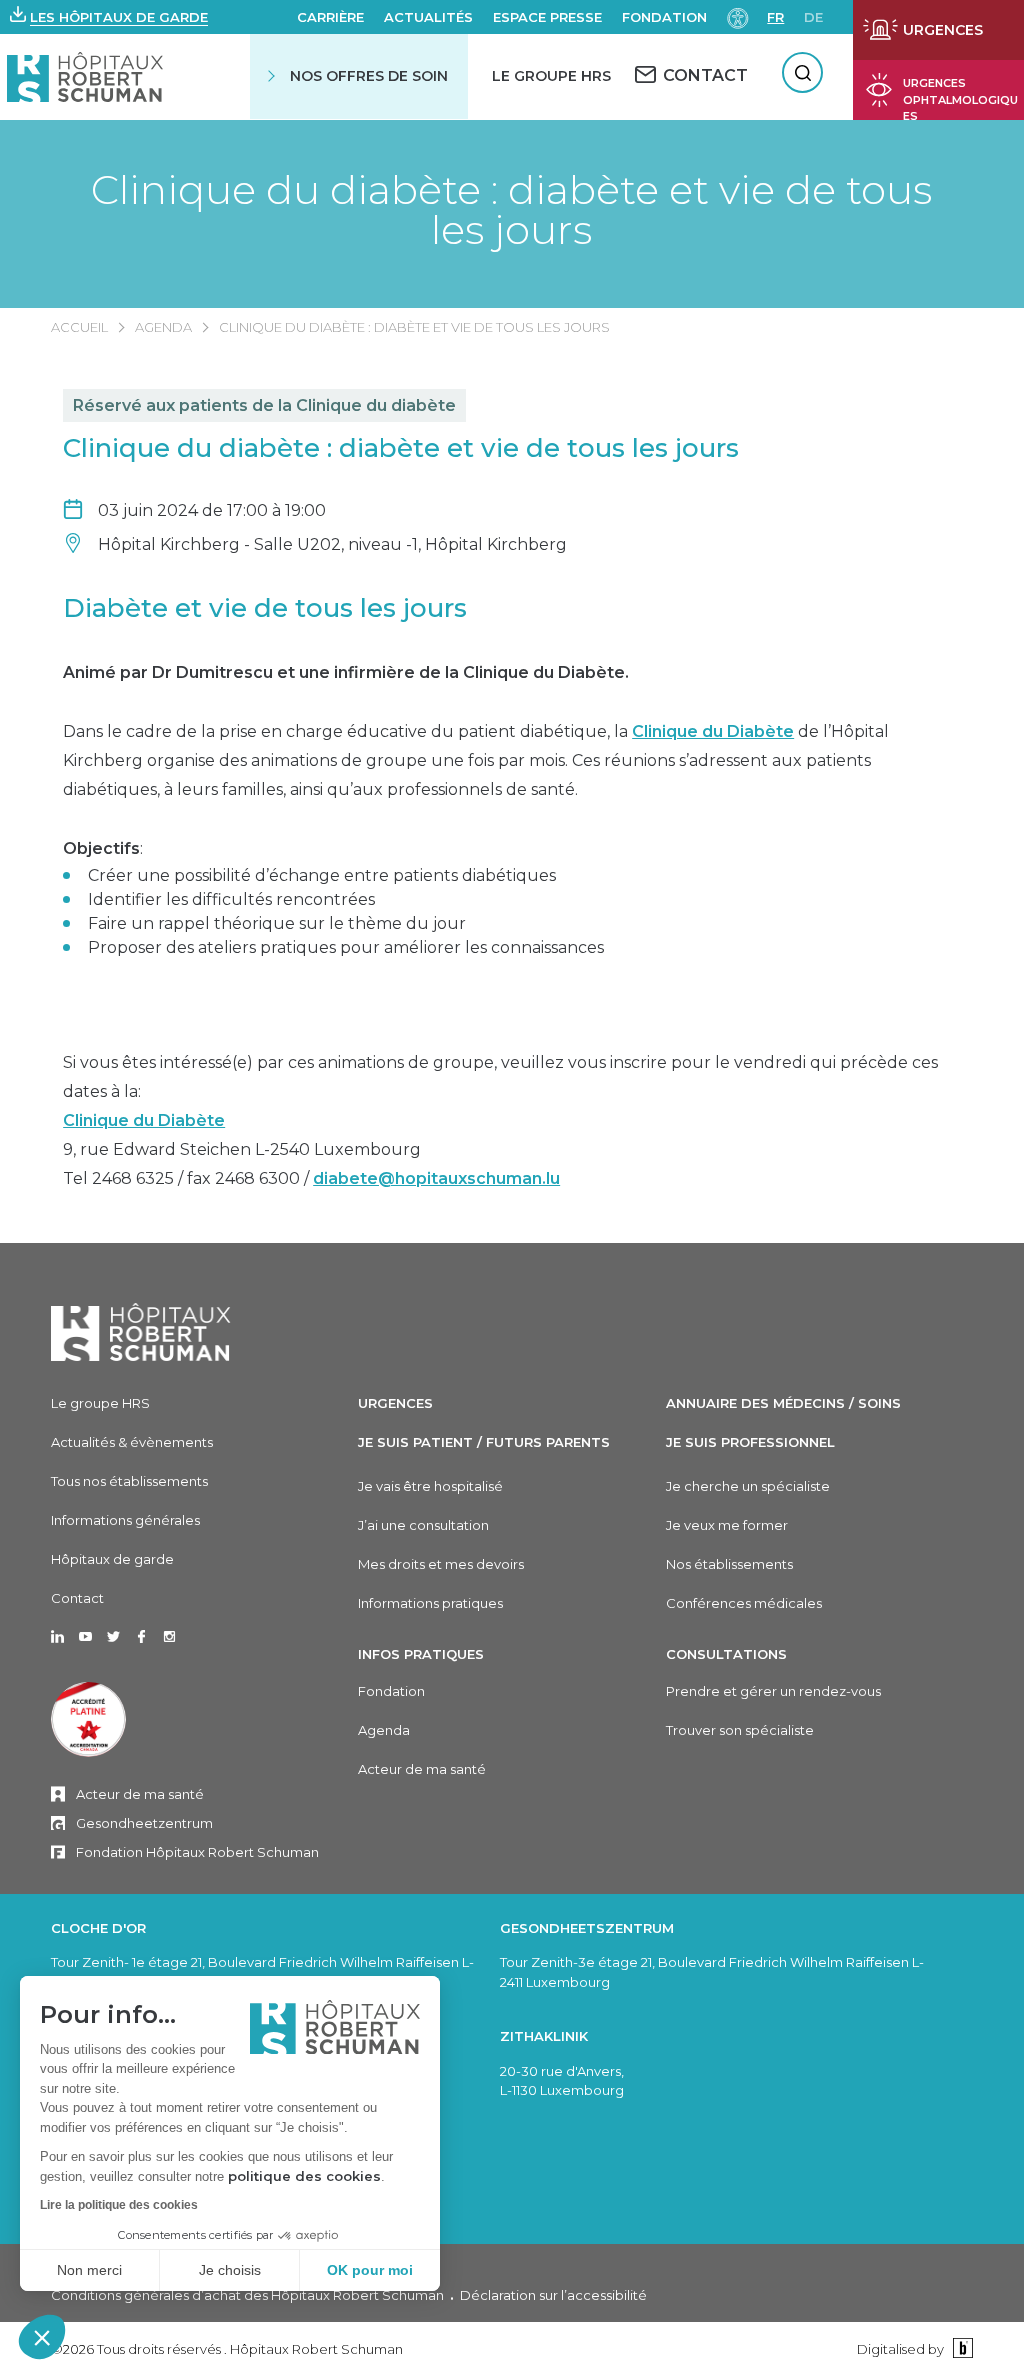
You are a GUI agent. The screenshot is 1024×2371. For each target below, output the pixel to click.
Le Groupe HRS (551, 76)
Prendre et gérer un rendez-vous (773, 1691)
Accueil (79, 327)
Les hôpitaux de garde (119, 17)
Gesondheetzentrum (144, 1823)
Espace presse (547, 17)
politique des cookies (304, 2176)
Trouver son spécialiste (740, 1730)
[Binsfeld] (960, 2348)
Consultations (726, 1654)
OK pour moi (370, 2270)
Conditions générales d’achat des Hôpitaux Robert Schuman (247, 2295)
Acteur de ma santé (140, 1794)
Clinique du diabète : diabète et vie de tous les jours (511, 210)
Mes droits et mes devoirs (441, 1564)
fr (775, 17)
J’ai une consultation (423, 1525)
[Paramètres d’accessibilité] (738, 16)
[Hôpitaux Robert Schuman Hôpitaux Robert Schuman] (85, 76)
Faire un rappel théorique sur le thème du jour (277, 923)
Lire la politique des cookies (119, 2205)
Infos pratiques (421, 1654)
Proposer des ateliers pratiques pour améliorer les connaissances (346, 947)
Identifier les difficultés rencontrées (231, 899)
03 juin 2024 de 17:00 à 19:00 (212, 510)
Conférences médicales (744, 1603)
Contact (77, 1598)
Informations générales (125, 1520)
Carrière (330, 17)
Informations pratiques (430, 1603)
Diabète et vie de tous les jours (265, 608)
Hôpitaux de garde (112, 1559)
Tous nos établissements (129, 1481)
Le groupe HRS (100, 1403)
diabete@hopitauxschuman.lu (436, 1178)
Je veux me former (727, 1525)
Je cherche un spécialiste (748, 1486)
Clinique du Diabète (713, 731)
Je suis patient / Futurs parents (484, 1442)
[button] (42, 2337)
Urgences (395, 1403)
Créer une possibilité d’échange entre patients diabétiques (322, 875)
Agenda (163, 327)
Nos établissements (729, 1564)
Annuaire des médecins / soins (783, 1403)
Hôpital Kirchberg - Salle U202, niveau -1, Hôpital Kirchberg (332, 544)
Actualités (428, 17)
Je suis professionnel (750, 1442)
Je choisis (230, 2270)
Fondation (664, 17)
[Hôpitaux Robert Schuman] (141, 1331)
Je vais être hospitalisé (430, 1486)
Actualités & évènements (132, 1442)
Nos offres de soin (369, 76)
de (813, 17)
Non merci (89, 2270)
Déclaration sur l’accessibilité (553, 2295)
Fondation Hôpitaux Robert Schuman (197, 1852)
